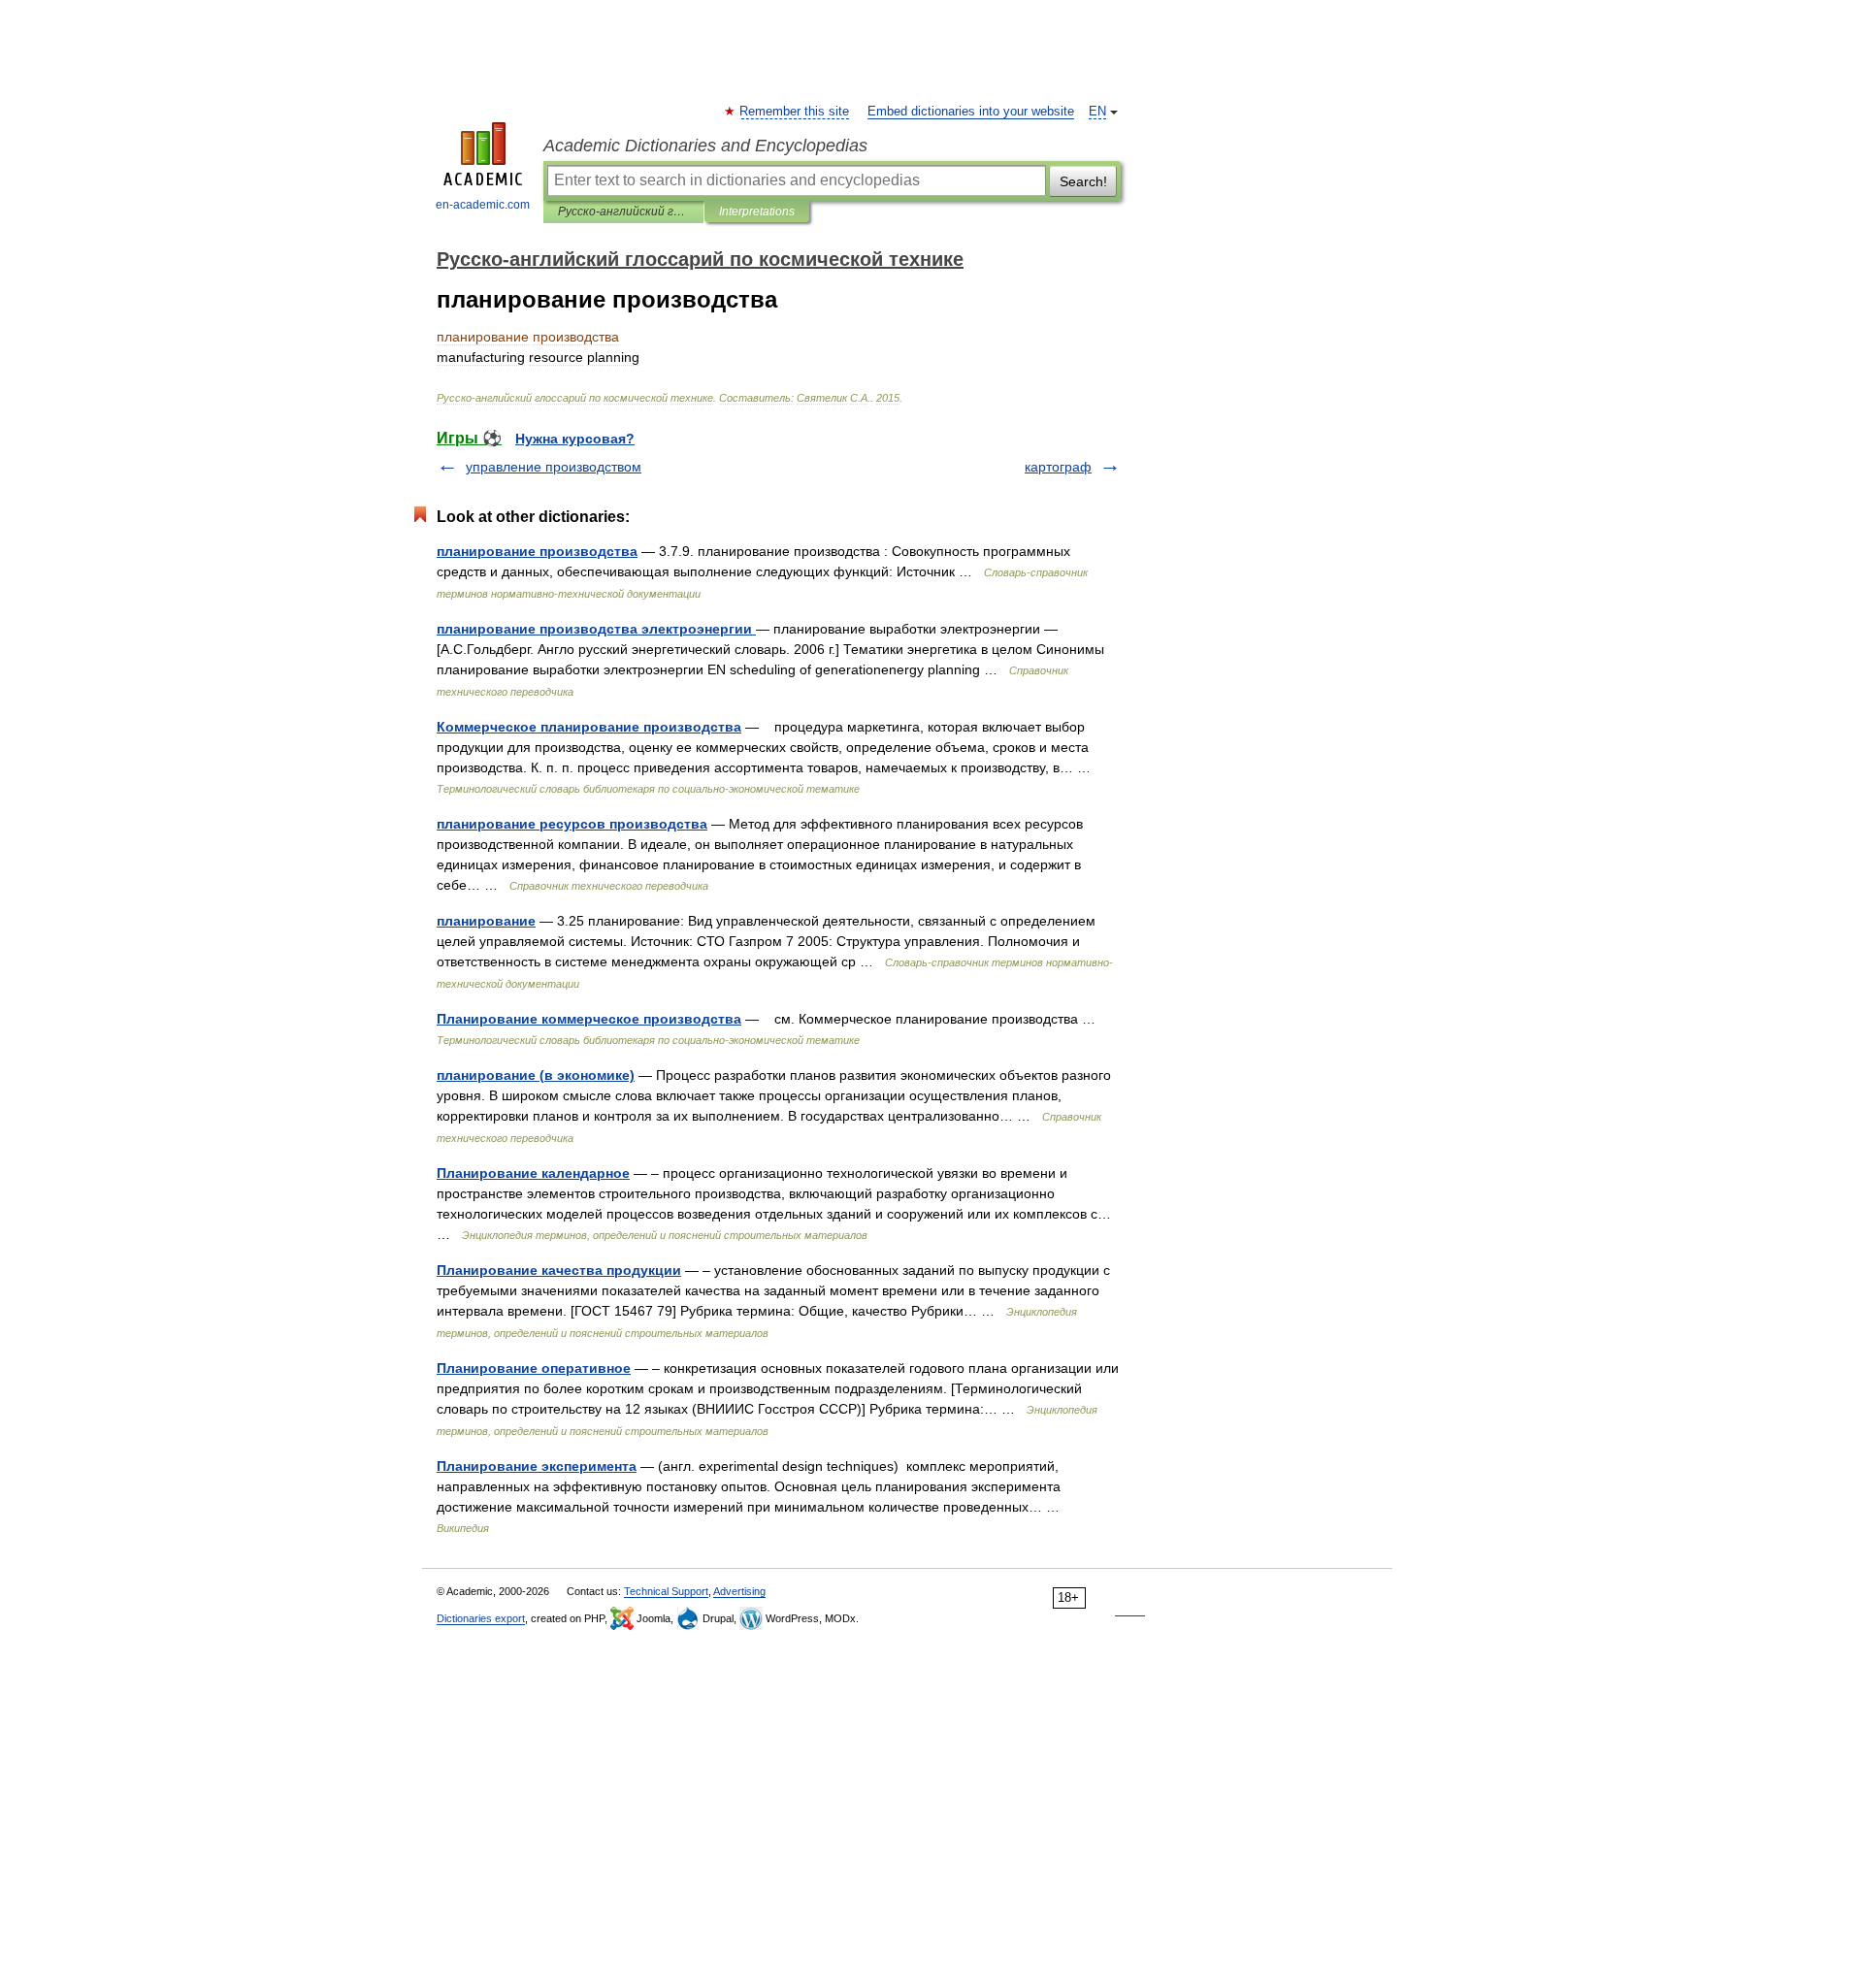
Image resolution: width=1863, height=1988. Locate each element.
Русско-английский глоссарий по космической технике (623, 212)
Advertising (739, 1591)
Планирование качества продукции (559, 1270)
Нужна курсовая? (575, 439)
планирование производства (537, 551)
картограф (1058, 467)
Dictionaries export (481, 1618)
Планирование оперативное (534, 1368)
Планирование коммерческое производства (589, 1019)
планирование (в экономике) (536, 1075)
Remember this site (795, 112)
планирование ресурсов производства (572, 824)
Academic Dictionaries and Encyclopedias (705, 146)
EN (1097, 112)
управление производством (554, 467)
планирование (486, 921)
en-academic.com (483, 205)
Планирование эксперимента (537, 1466)
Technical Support (666, 1591)
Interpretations (757, 212)
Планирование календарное (533, 1173)
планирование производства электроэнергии (596, 629)
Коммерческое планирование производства (589, 727)
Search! (1083, 181)
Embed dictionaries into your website (971, 112)
